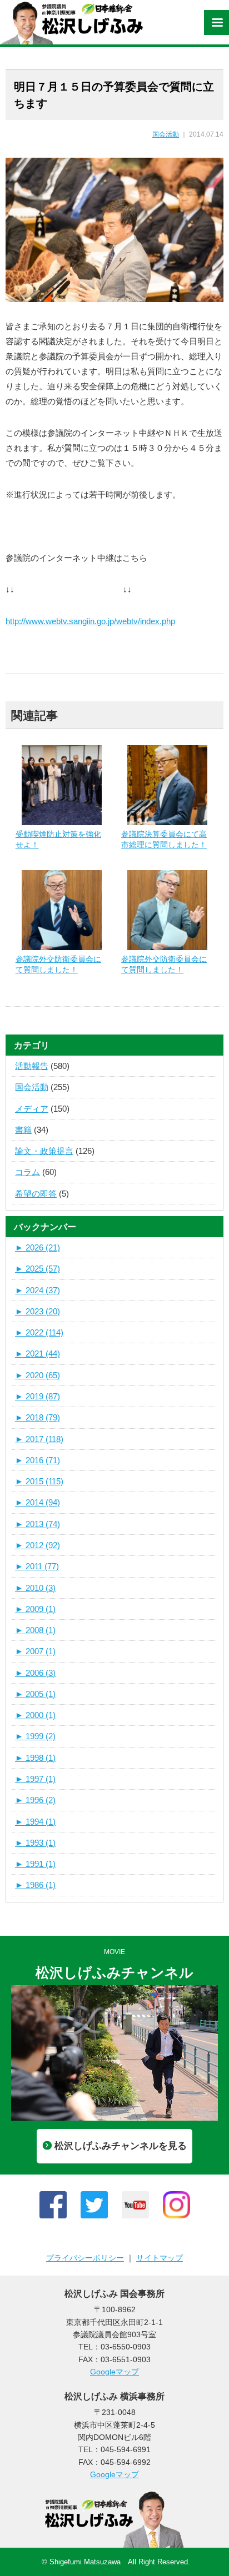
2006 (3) (35, 1673)
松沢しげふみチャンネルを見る (121, 2146)
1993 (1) (35, 1843)
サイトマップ (160, 2258)
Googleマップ (114, 2372)
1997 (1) (35, 1779)
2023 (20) (38, 1311)
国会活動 (166, 134)
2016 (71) (38, 1460)
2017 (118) (39, 1439)
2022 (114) (39, 1332)
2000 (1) (35, 1715)
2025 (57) (38, 1269)
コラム (28, 1172)
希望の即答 (36, 1194)
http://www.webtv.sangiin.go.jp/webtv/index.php (90, 621)
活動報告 (32, 1066)
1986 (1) (35, 1885)
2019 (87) (38, 1396)
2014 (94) (38, 1502)
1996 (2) (35, 1800)
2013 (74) (38, 1524)
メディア (32, 1109)
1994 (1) (35, 1822)
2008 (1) (35, 1630)
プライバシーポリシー (85, 2258)
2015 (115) (39, 1481)
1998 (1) (35, 1758)
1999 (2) (35, 1736)
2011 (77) (37, 1566)
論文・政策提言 (44, 1151)
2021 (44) (38, 1354)
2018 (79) (38, 1417)
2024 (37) (38, 1290)
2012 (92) (38, 1545)
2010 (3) (35, 1588)
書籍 (23, 1130)
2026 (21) (38, 1247)
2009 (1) (35, 1609)
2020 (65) (38, 1375)
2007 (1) (35, 1651)
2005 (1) (35, 1694)
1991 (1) (35, 1864)
